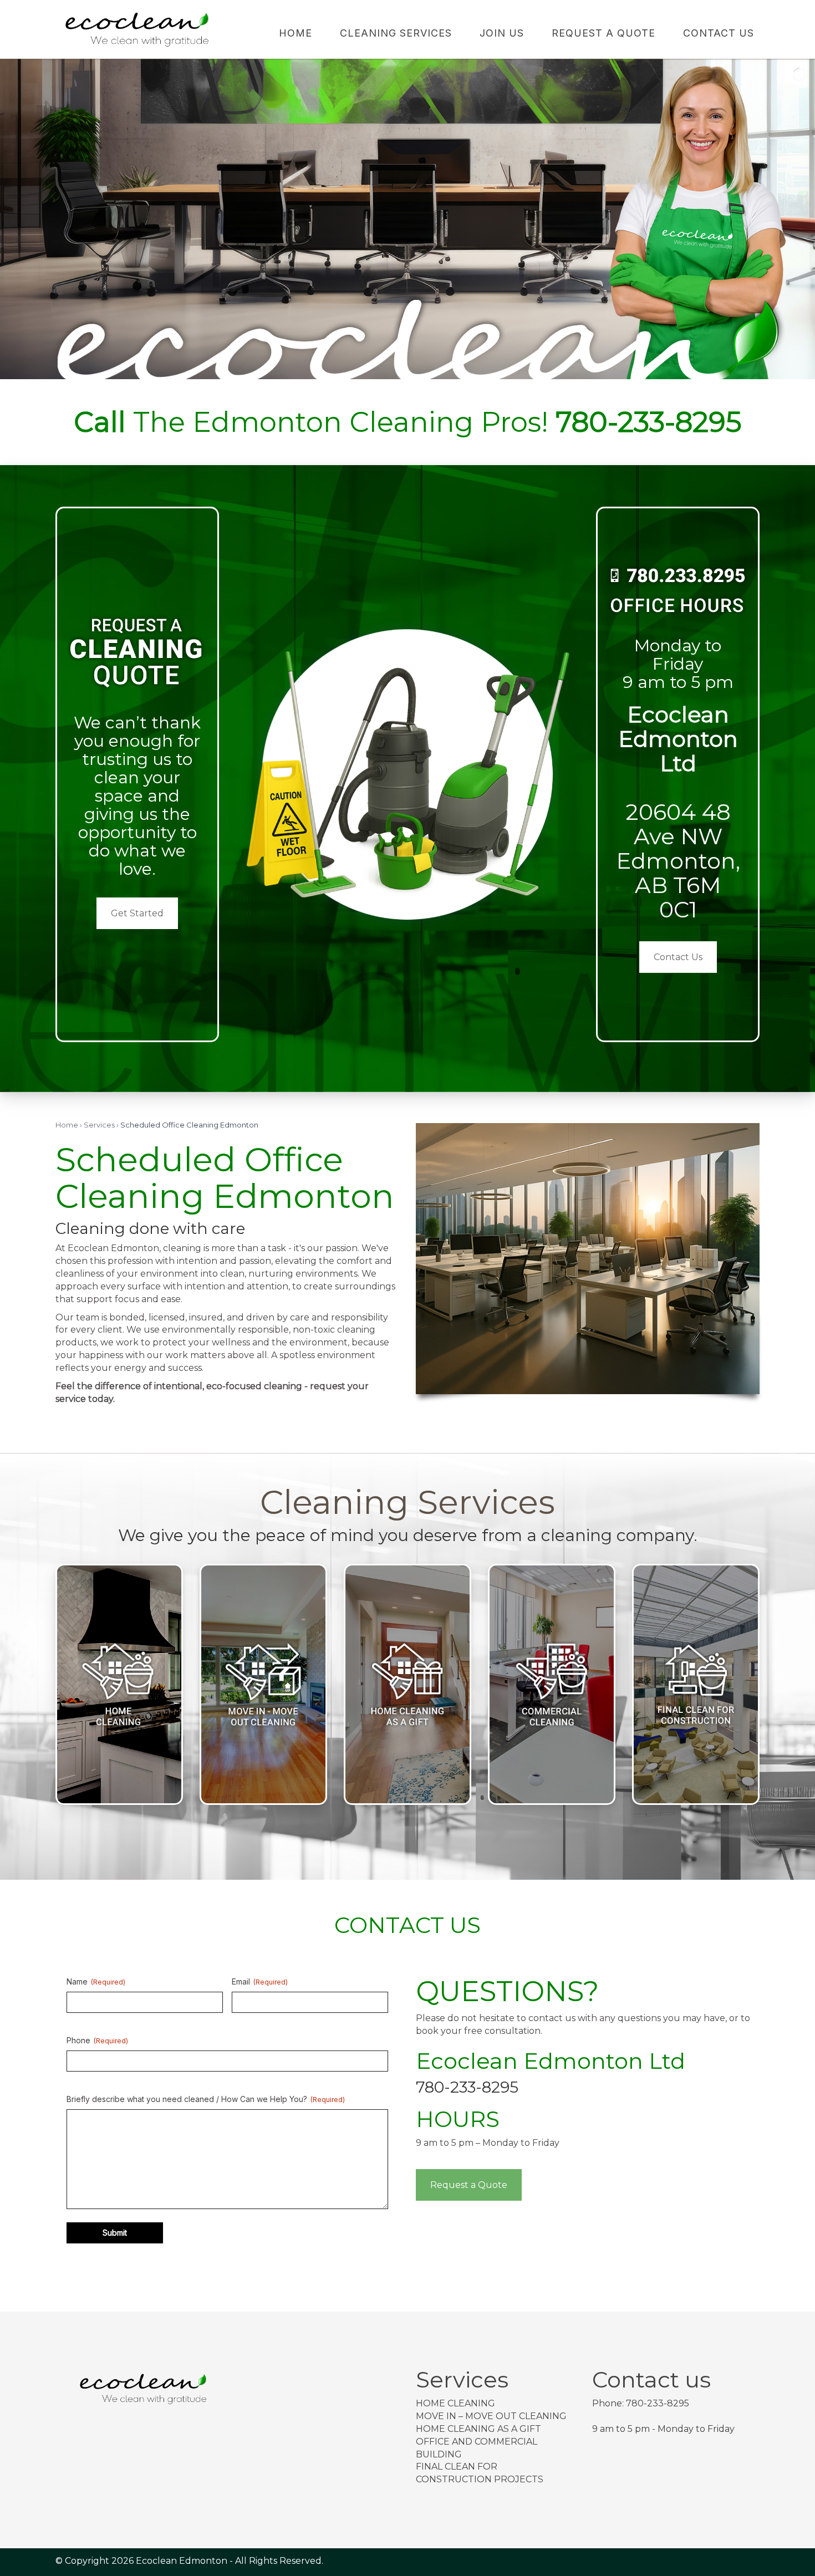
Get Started (137, 913)
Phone (97, 2040)
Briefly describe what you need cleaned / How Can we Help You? (206, 2099)
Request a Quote (469, 2185)
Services (99, 1125)
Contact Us (678, 957)
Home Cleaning (455, 2403)
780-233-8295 (467, 2087)
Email (260, 1981)
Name (96, 1981)
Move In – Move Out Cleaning (491, 2416)
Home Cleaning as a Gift (478, 2429)
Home (67, 1125)
